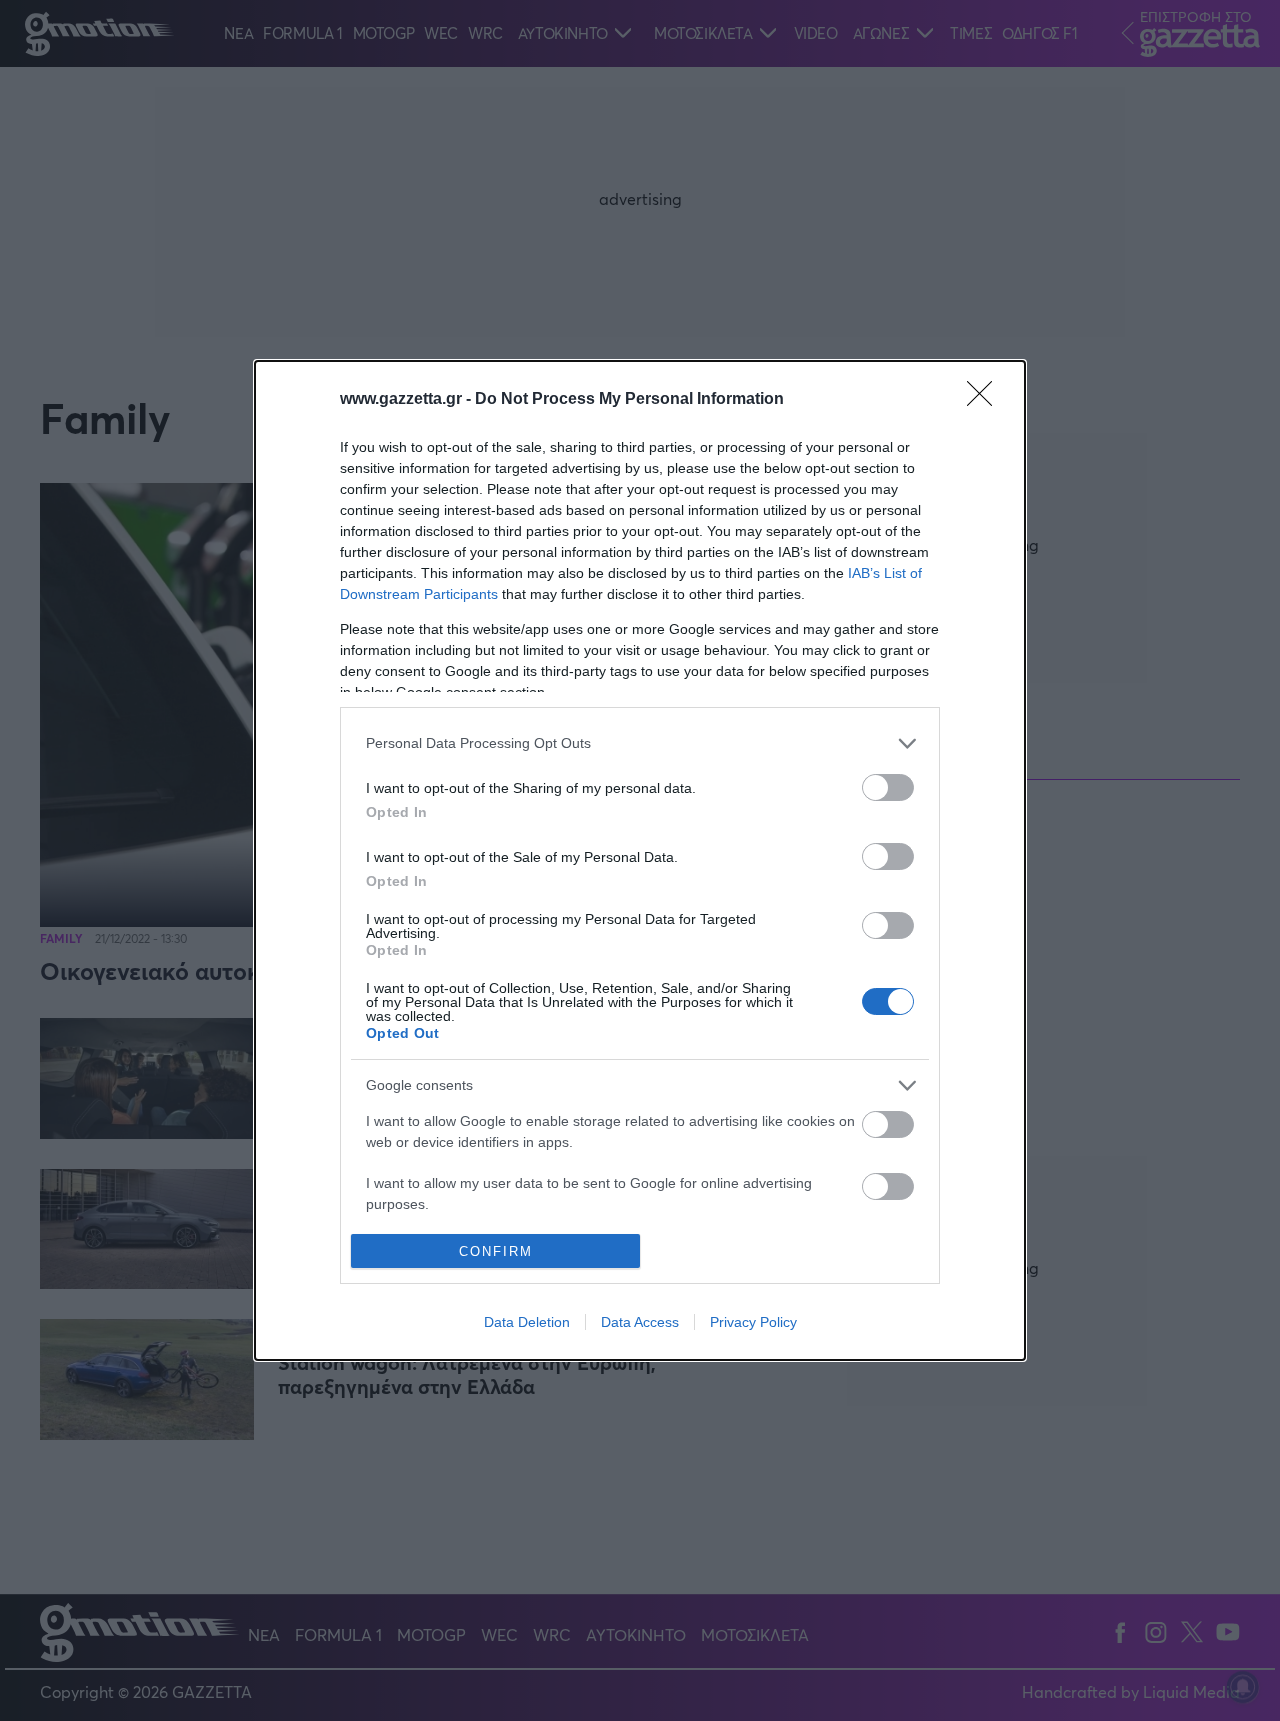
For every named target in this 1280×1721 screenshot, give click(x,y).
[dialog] (640, 860)
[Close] (986, 400)
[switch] (888, 787)
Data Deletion (527, 1322)
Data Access (640, 1322)
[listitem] (640, 743)
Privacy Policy (753, 1322)
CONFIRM (496, 1251)
